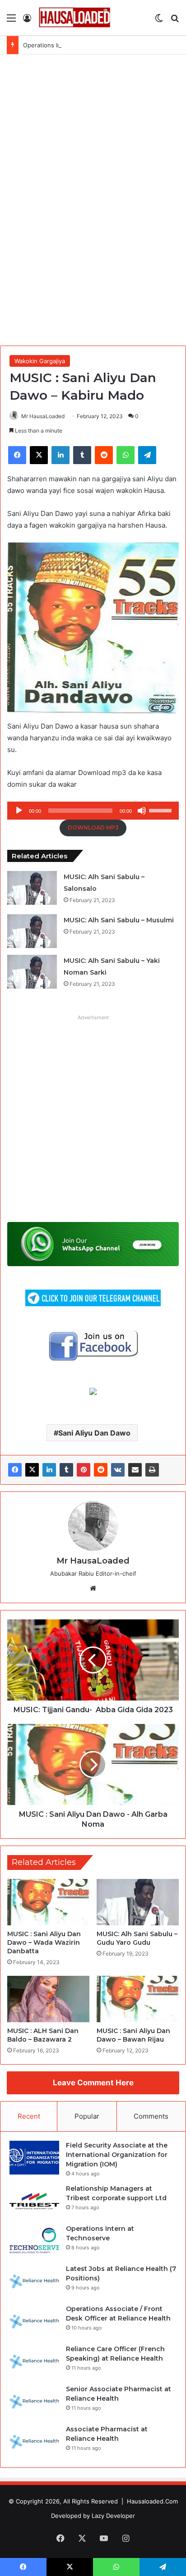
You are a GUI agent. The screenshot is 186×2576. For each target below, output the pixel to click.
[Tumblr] (66, 1470)
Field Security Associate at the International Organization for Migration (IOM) (117, 2155)
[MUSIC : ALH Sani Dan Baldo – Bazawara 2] (48, 1999)
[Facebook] (15, 1470)
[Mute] (142, 811)
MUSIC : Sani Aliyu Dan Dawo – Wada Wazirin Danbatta (44, 1942)
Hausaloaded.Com (152, 2501)
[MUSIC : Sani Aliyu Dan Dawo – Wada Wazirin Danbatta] (48, 1902)
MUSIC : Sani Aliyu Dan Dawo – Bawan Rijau (133, 2035)
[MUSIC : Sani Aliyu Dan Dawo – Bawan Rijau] (138, 1999)
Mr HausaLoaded (43, 416)
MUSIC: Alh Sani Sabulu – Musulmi (119, 920)
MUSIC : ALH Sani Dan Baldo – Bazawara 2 (43, 2035)
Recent (29, 2116)
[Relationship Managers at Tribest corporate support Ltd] (34, 2201)
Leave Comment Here (93, 2083)
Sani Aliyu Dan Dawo (94, 1433)
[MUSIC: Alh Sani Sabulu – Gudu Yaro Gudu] (138, 1902)
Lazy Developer (113, 2516)
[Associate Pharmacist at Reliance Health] (34, 2442)
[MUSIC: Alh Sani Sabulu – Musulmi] (32, 931)
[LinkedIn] (49, 1470)
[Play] (19, 811)
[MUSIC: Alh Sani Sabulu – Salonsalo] (32, 888)
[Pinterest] (84, 1470)
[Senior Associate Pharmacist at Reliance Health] (34, 2401)
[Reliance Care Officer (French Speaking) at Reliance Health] (34, 2361)
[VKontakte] (118, 1470)
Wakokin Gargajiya (40, 361)
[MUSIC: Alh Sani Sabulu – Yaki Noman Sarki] (32, 972)
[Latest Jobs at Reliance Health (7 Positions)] (34, 2281)
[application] (93, 811)
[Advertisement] (93, 199)
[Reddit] (101, 1470)
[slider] (162, 810)
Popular (87, 2116)
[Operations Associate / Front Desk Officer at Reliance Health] (34, 2321)
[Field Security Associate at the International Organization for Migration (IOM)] (34, 2158)
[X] (32, 1470)
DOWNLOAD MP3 (93, 828)
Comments (151, 2116)
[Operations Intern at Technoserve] (34, 2241)
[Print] (152, 1470)
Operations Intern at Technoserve (71, 45)
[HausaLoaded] (74, 18)
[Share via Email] (135, 1470)
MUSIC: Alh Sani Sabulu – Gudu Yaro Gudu (137, 1938)
